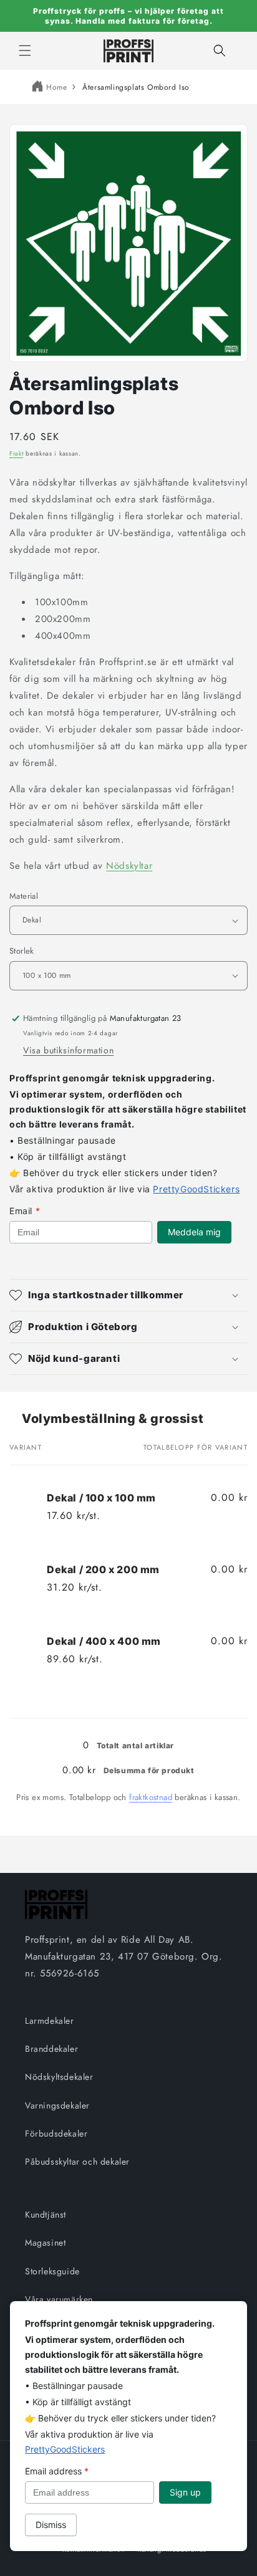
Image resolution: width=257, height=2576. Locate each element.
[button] (25, 50)
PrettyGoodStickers (196, 1189)
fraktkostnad (151, 1797)
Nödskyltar (129, 866)
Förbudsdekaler (56, 2133)
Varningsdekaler (57, 2105)
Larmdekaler (50, 2021)
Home (56, 87)
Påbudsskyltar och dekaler (77, 2162)
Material (24, 896)
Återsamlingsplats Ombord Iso (136, 87)
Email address (57, 2471)
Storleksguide (52, 2271)
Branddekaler (51, 2049)
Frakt (17, 453)
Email (25, 1211)
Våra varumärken (59, 2299)
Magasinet (45, 2243)
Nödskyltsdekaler (59, 2077)
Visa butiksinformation (68, 1050)
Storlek (22, 951)
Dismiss (51, 2525)
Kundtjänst (46, 2214)
